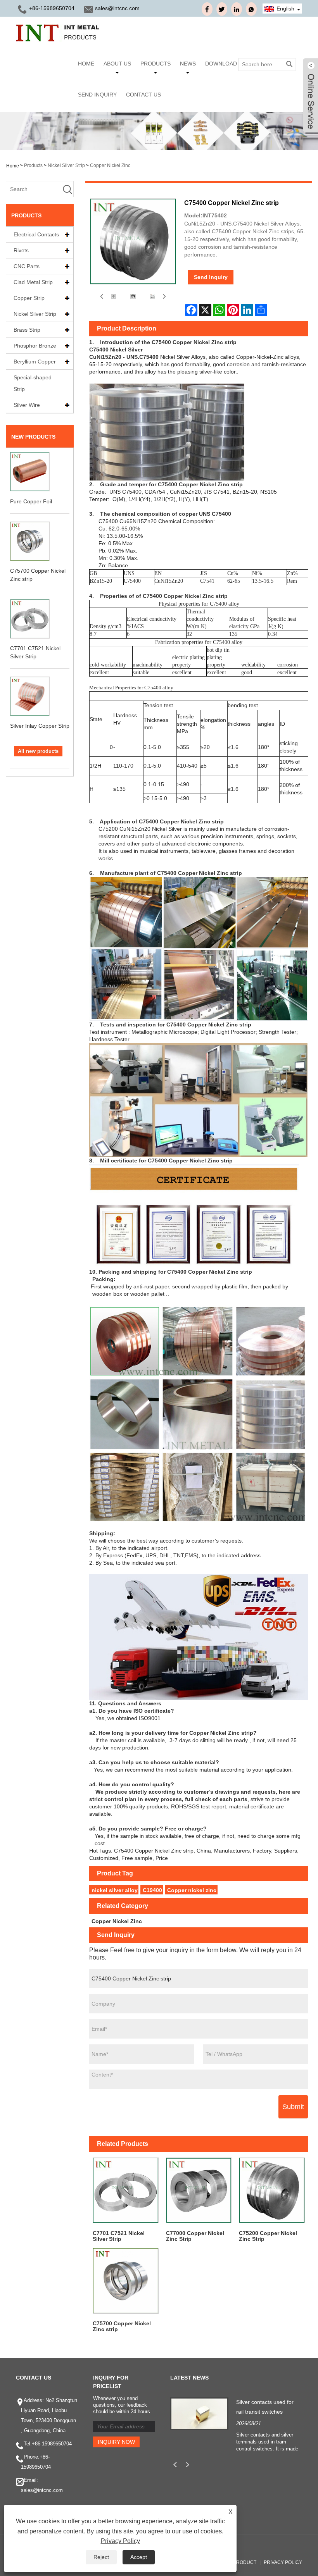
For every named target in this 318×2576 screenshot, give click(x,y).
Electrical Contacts (36, 234)
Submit (293, 2107)
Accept (139, 2557)
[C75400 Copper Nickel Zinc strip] (113, 296)
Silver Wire (27, 405)
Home (86, 64)
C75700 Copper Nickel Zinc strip (122, 2326)
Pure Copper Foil (31, 501)
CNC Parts (27, 266)
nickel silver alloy (115, 1890)
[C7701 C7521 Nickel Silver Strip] (126, 2190)
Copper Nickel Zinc (110, 165)
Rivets (21, 250)
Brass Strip (27, 330)
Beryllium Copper (35, 362)
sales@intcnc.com (117, 8)
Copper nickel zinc (192, 1890)
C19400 (152, 1890)
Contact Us (143, 95)
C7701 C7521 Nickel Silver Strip (119, 2236)
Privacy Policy (283, 2562)
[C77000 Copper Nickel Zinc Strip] (199, 2190)
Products (156, 64)
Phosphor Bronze (35, 346)
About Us (117, 64)
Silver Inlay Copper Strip (40, 726)
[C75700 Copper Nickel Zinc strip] (126, 2281)
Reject (101, 2557)
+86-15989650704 (52, 2444)
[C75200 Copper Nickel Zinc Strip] (272, 2190)
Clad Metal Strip (33, 282)
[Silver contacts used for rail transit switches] (199, 2413)
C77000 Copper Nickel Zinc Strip (195, 2236)
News (188, 64)
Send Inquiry (97, 95)
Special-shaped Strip (33, 383)
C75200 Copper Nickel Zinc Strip (268, 2236)
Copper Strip (29, 298)
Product (245, 2562)
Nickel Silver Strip (66, 165)
